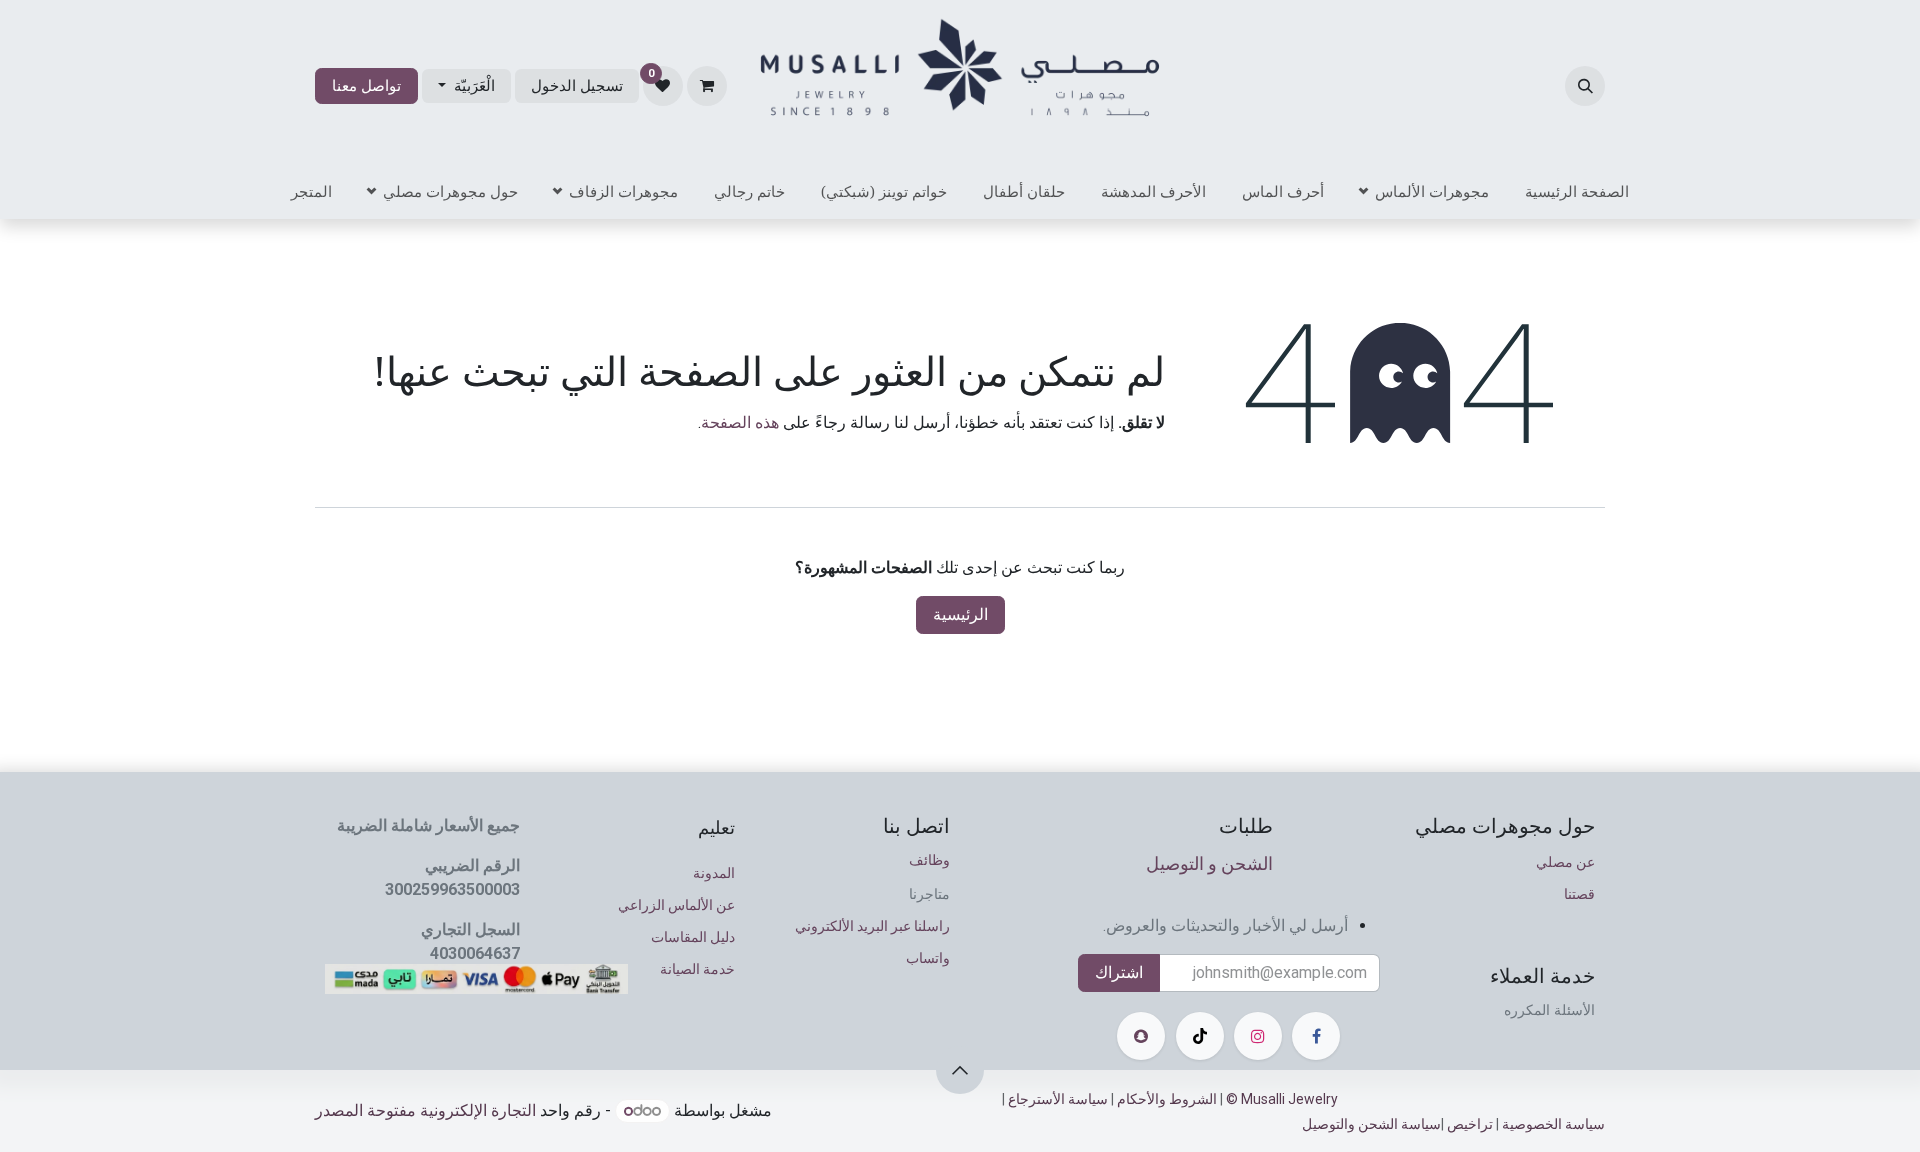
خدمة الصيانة (697, 969)
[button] (1585, 86)
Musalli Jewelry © (1285, 1099)
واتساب (928, 958)
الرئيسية (960, 614)
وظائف (929, 859)
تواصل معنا (366, 86)
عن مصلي (1565, 862)
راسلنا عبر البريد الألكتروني (872, 926)
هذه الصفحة (740, 422)
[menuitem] (1577, 191)
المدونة (714, 873)
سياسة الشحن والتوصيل (1371, 1124)
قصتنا (1579, 894)
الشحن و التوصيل (1209, 863)
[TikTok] (1200, 1036)
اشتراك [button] (1119, 972)
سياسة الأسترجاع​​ (1056, 1099)
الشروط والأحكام (1167, 1099)
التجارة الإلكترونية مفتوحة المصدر (425, 1110)
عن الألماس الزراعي (676, 905)
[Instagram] (1258, 1036)
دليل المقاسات (693, 937)
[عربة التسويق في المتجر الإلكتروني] (707, 86)
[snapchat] (1141, 1036)
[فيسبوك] (1316, 1036)
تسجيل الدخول (577, 86)
